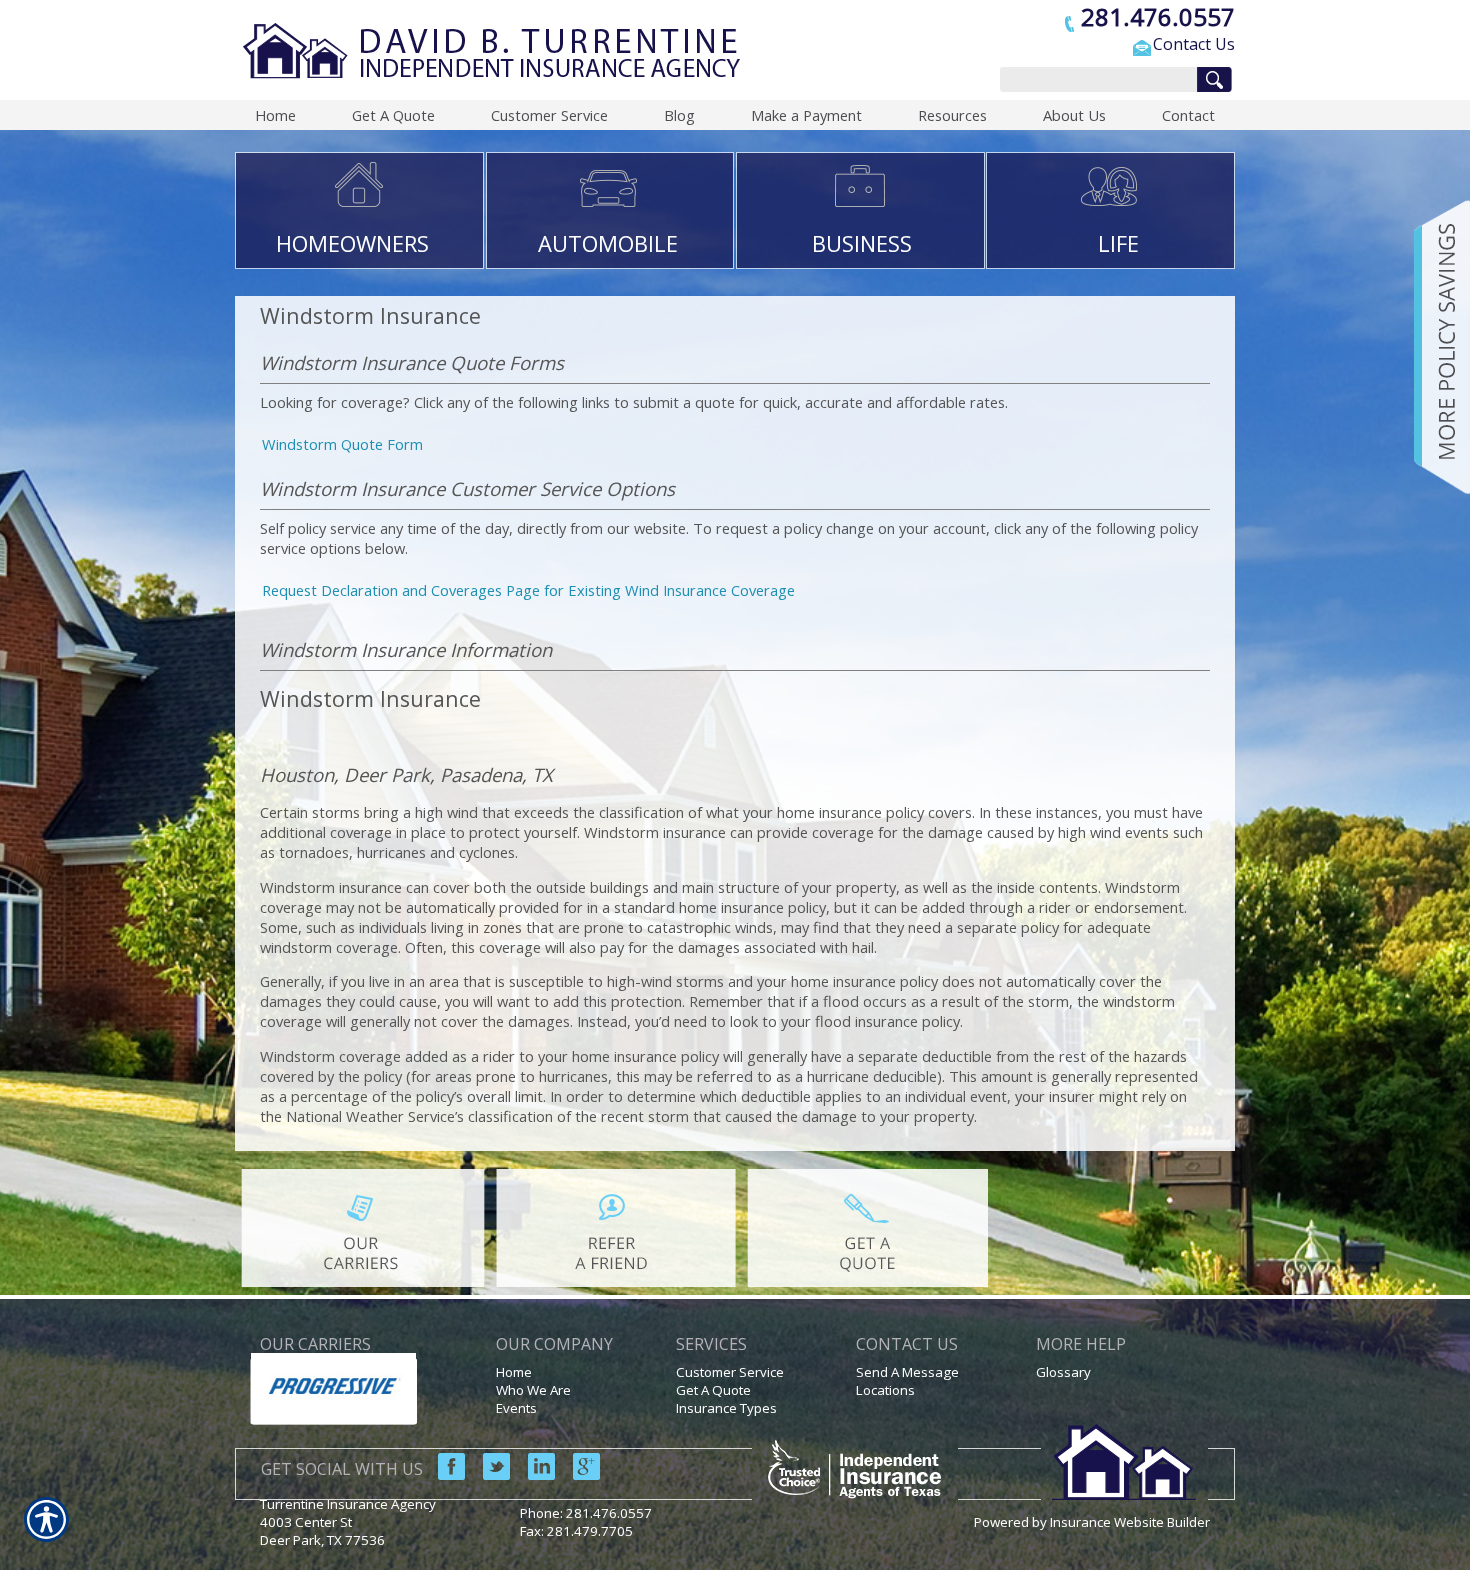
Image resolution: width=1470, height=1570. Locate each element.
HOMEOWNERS (352, 243)
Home (514, 1372)
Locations (885, 1390)
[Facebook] (444, 1465)
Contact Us (1194, 44)
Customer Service (730, 1372)
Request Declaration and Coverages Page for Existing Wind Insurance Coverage (528, 590)
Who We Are (533, 1390)
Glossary (1063, 1372)
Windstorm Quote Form (342, 444)
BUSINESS (862, 243)
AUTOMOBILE (608, 243)
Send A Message (907, 1372)
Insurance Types (726, 1408)
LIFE (1118, 243)
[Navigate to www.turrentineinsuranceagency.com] (1435, 347)
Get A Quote (713, 1390)
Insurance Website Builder (1130, 1522)
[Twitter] (489, 1465)
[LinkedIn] (534, 1465)
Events (516, 1408)
